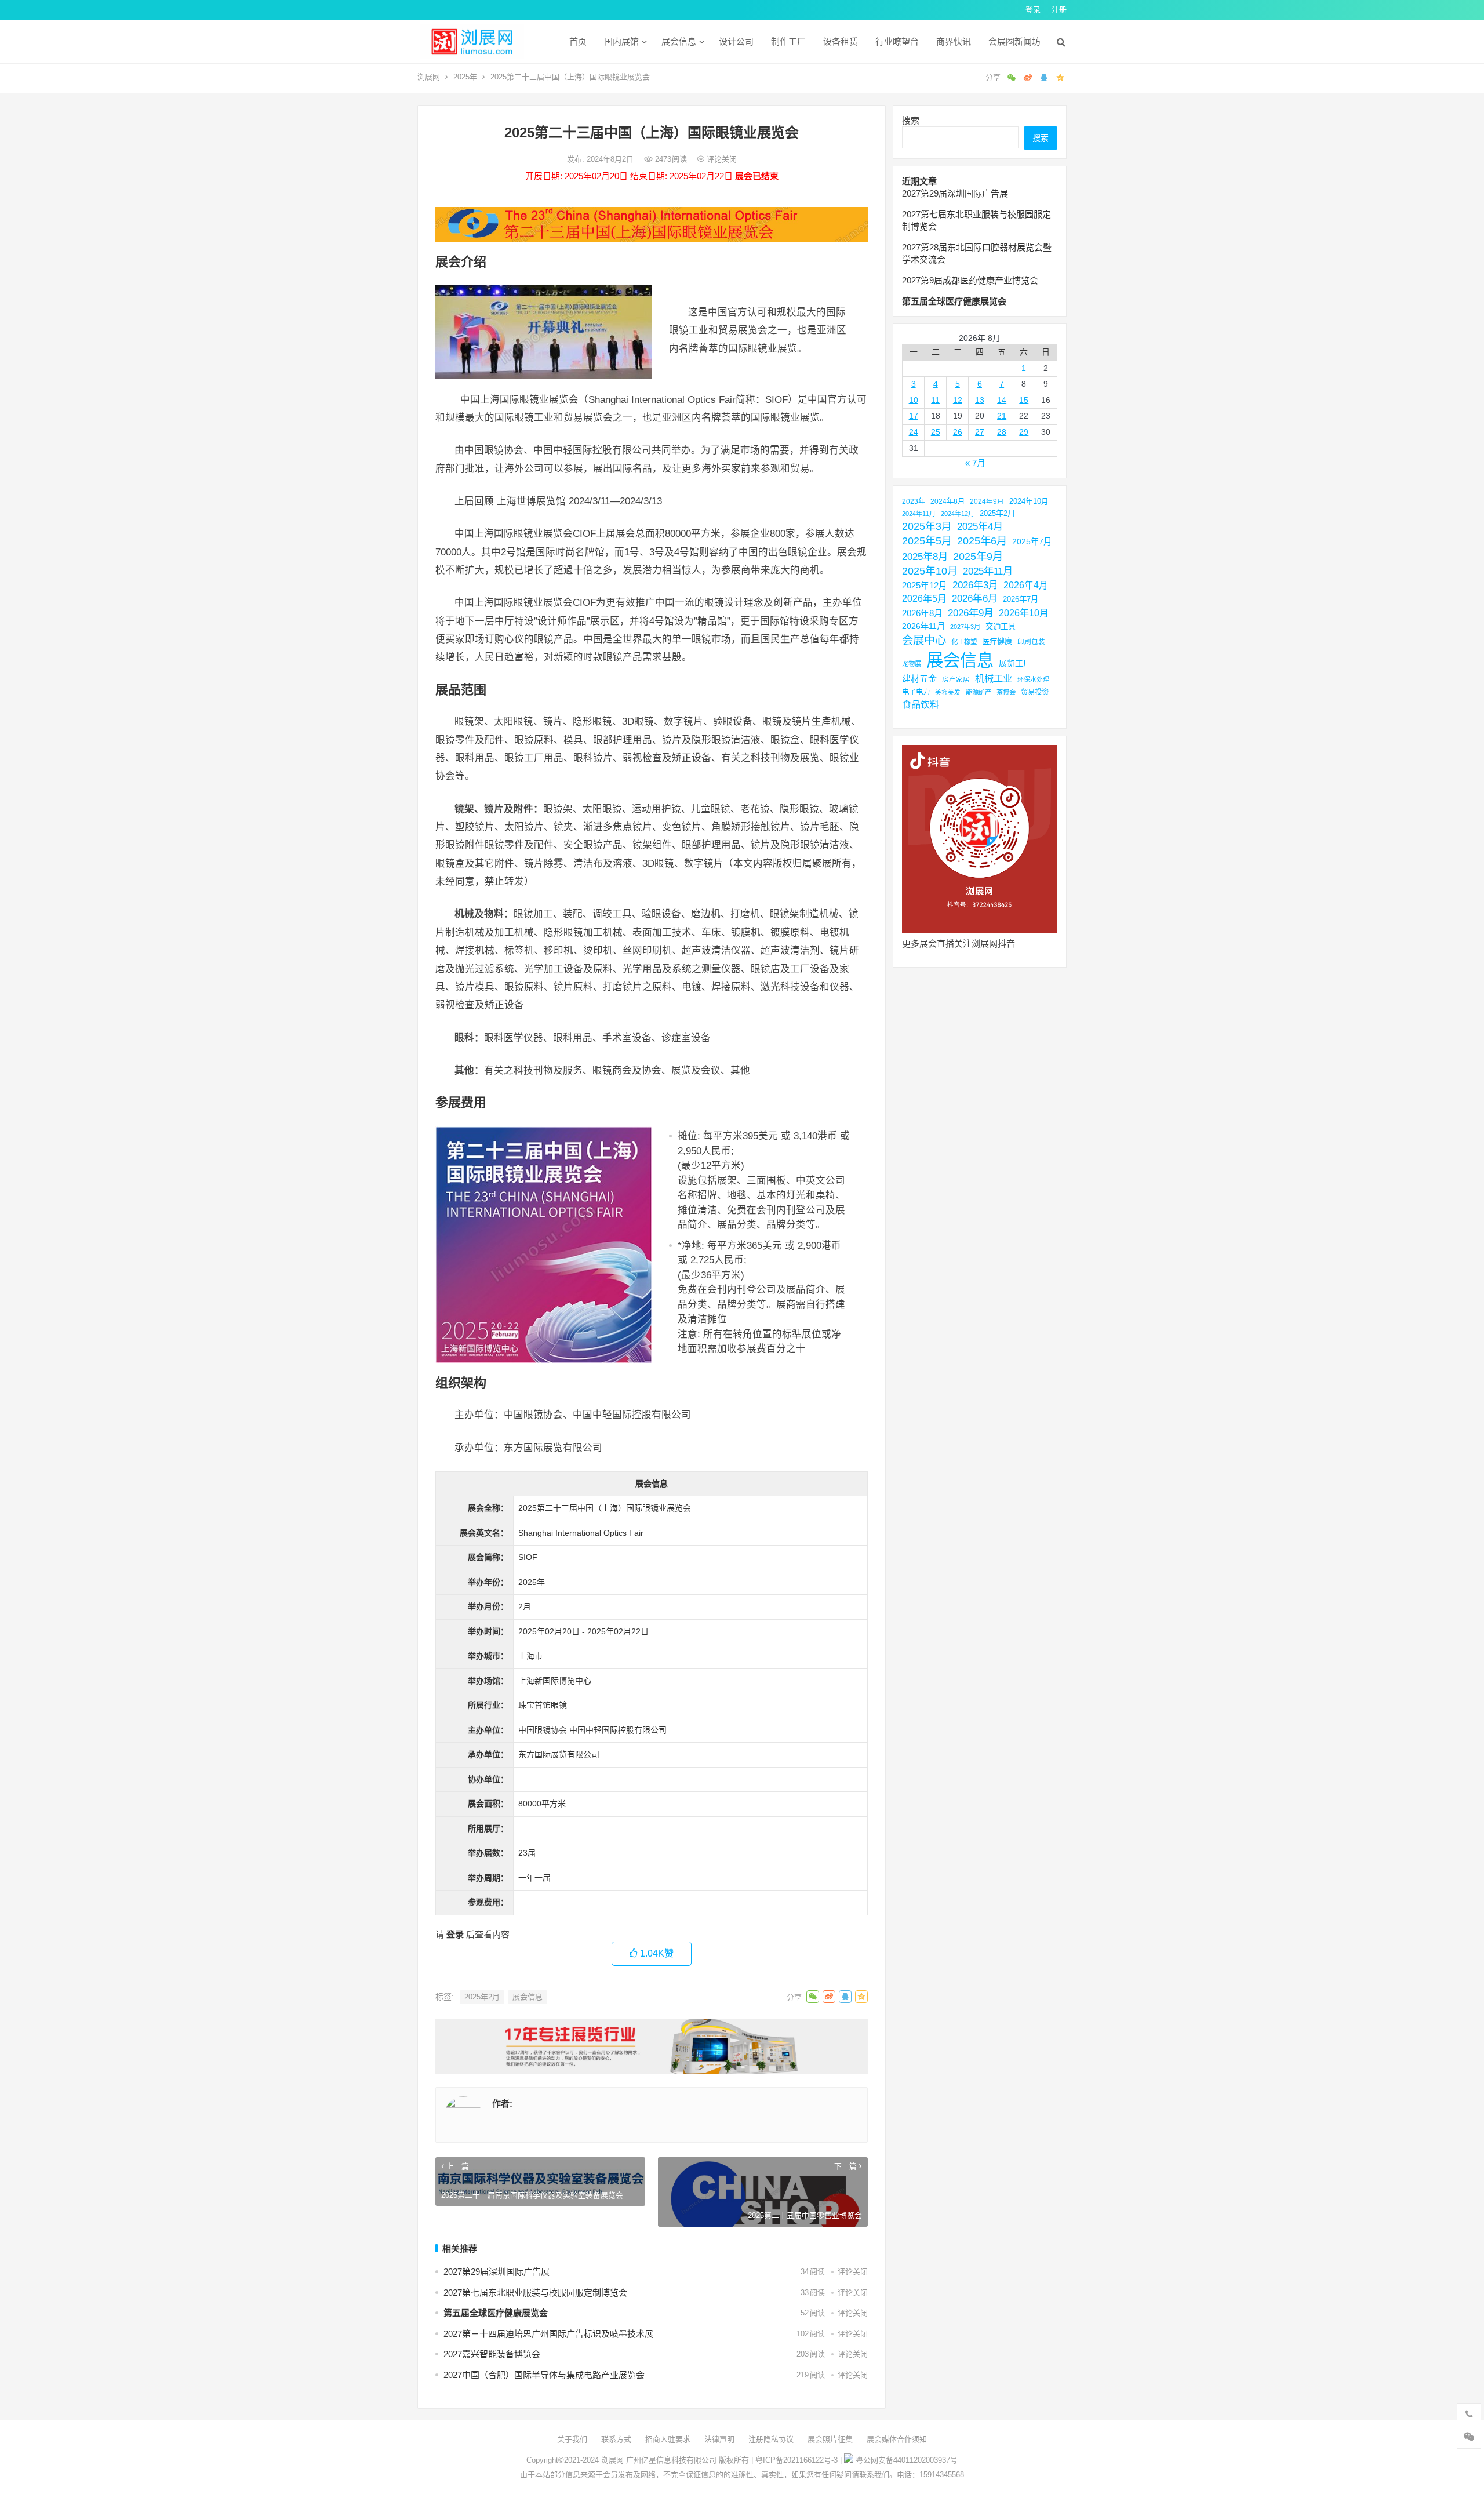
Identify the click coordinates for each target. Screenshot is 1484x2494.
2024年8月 (947, 501)
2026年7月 (1021, 599)
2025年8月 (925, 557)
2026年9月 (971, 613)
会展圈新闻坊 (1014, 41)
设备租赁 (841, 41)
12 (958, 400)
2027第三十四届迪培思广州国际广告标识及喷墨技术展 (548, 2334)
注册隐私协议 (771, 2439)
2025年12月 (925, 586)
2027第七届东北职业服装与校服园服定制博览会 (535, 2293)
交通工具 (1001, 626)
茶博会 (1006, 692)
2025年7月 (1032, 541)
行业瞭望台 (897, 41)
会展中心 (924, 640)
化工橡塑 (964, 642)
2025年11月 (988, 571)
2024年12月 (958, 514)
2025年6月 (982, 541)
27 (980, 432)
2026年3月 (975, 585)
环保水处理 (1033, 679)
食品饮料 (921, 704)
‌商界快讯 (954, 41)
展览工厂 (1015, 663)
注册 (1059, 10)
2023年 (914, 501)
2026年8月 (922, 613)
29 (1024, 432)
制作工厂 (788, 41)
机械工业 (994, 678)
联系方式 (616, 2439)
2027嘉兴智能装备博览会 (492, 2354)
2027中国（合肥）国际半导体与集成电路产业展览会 (544, 2375)
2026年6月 (975, 599)
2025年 (465, 77)
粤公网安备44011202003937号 (907, 2460)
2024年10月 (1029, 501)
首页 (578, 41)
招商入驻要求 (668, 2439)
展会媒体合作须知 (897, 2439)
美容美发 (948, 692)
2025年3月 (927, 526)
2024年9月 (987, 501)
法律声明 (719, 2439)
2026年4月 (1026, 585)
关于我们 (572, 2439)
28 (1002, 432)
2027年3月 (965, 627)
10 (914, 400)
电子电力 (916, 692)
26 (958, 432)
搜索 (911, 120)
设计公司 (736, 41)
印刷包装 (1031, 641)
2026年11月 (923, 626)
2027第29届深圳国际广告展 (497, 2272)
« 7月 (975, 463)
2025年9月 (978, 556)
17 (914, 416)
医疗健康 (997, 641)
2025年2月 (482, 1997)
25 (936, 432)
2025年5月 (927, 541)
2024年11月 (919, 514)
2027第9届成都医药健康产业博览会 (970, 280)
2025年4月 (980, 526)
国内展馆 (621, 41)
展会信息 (679, 41)
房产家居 (956, 679)
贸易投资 (1035, 692)
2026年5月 (924, 598)
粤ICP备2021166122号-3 (796, 2460)
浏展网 (429, 77)
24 (914, 432)
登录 (1033, 10)
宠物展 (912, 664)
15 (1024, 400)
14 (1002, 400)
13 (980, 400)
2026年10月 (1024, 613)
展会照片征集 (830, 2439)
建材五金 (919, 679)
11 (935, 400)
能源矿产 (979, 692)
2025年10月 (930, 571)
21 (1002, 416)
